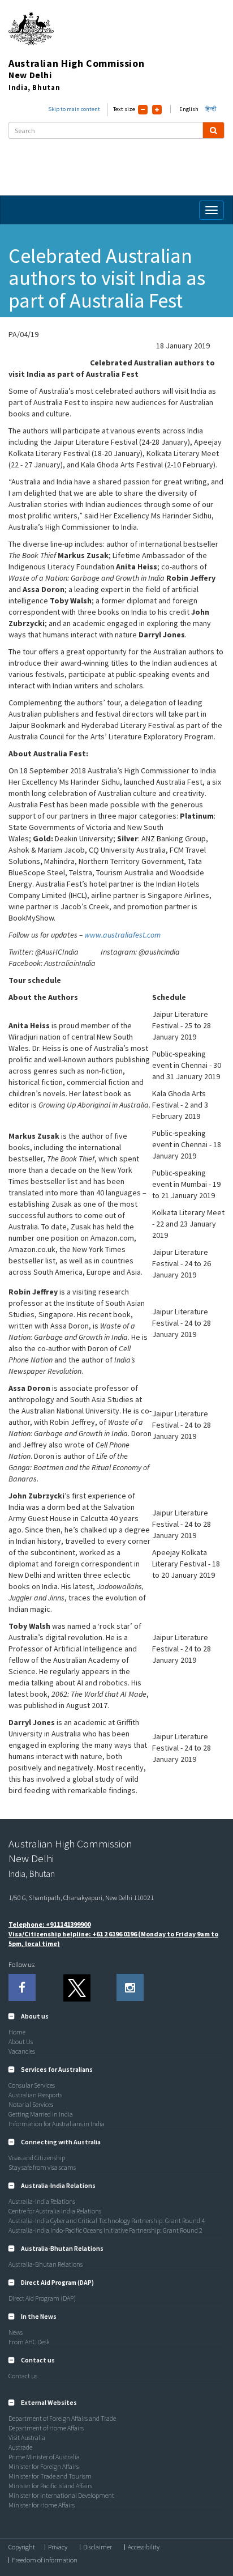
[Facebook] (22, 1987)
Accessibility (144, 2547)
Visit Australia (27, 2437)
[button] (29, 2016)
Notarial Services (31, 2104)
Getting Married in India (41, 2114)
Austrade (20, 2447)
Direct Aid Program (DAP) (42, 2298)
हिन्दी (211, 109)
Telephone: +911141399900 (49, 1924)
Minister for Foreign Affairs (44, 2466)
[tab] (116, 2016)
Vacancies (22, 2051)
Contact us (23, 2376)
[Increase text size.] (157, 110)
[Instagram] (130, 1987)
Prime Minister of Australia (44, 2457)
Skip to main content (74, 109)
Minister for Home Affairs (42, 2505)
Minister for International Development (61, 2495)
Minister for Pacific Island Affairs (50, 2486)
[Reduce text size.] (143, 110)
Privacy (58, 2547)
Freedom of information (45, 2560)
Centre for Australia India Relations (55, 2211)
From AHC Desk (29, 2342)
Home (17, 2032)
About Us (21, 2041)
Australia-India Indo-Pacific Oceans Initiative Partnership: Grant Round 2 (105, 2230)
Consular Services (32, 2085)
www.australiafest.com (122, 935)
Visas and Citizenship (37, 2158)
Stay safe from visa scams (42, 2167)
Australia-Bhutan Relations (46, 2264)
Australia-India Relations (42, 2201)
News (16, 2332)
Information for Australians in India (57, 2124)
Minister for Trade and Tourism (50, 2476)
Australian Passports (35, 2095)
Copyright (22, 2547)
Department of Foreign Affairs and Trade (62, 2418)
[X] (76, 1987)
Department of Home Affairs (46, 2428)
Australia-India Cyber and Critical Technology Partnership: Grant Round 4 (107, 2221)
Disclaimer (98, 2547)
